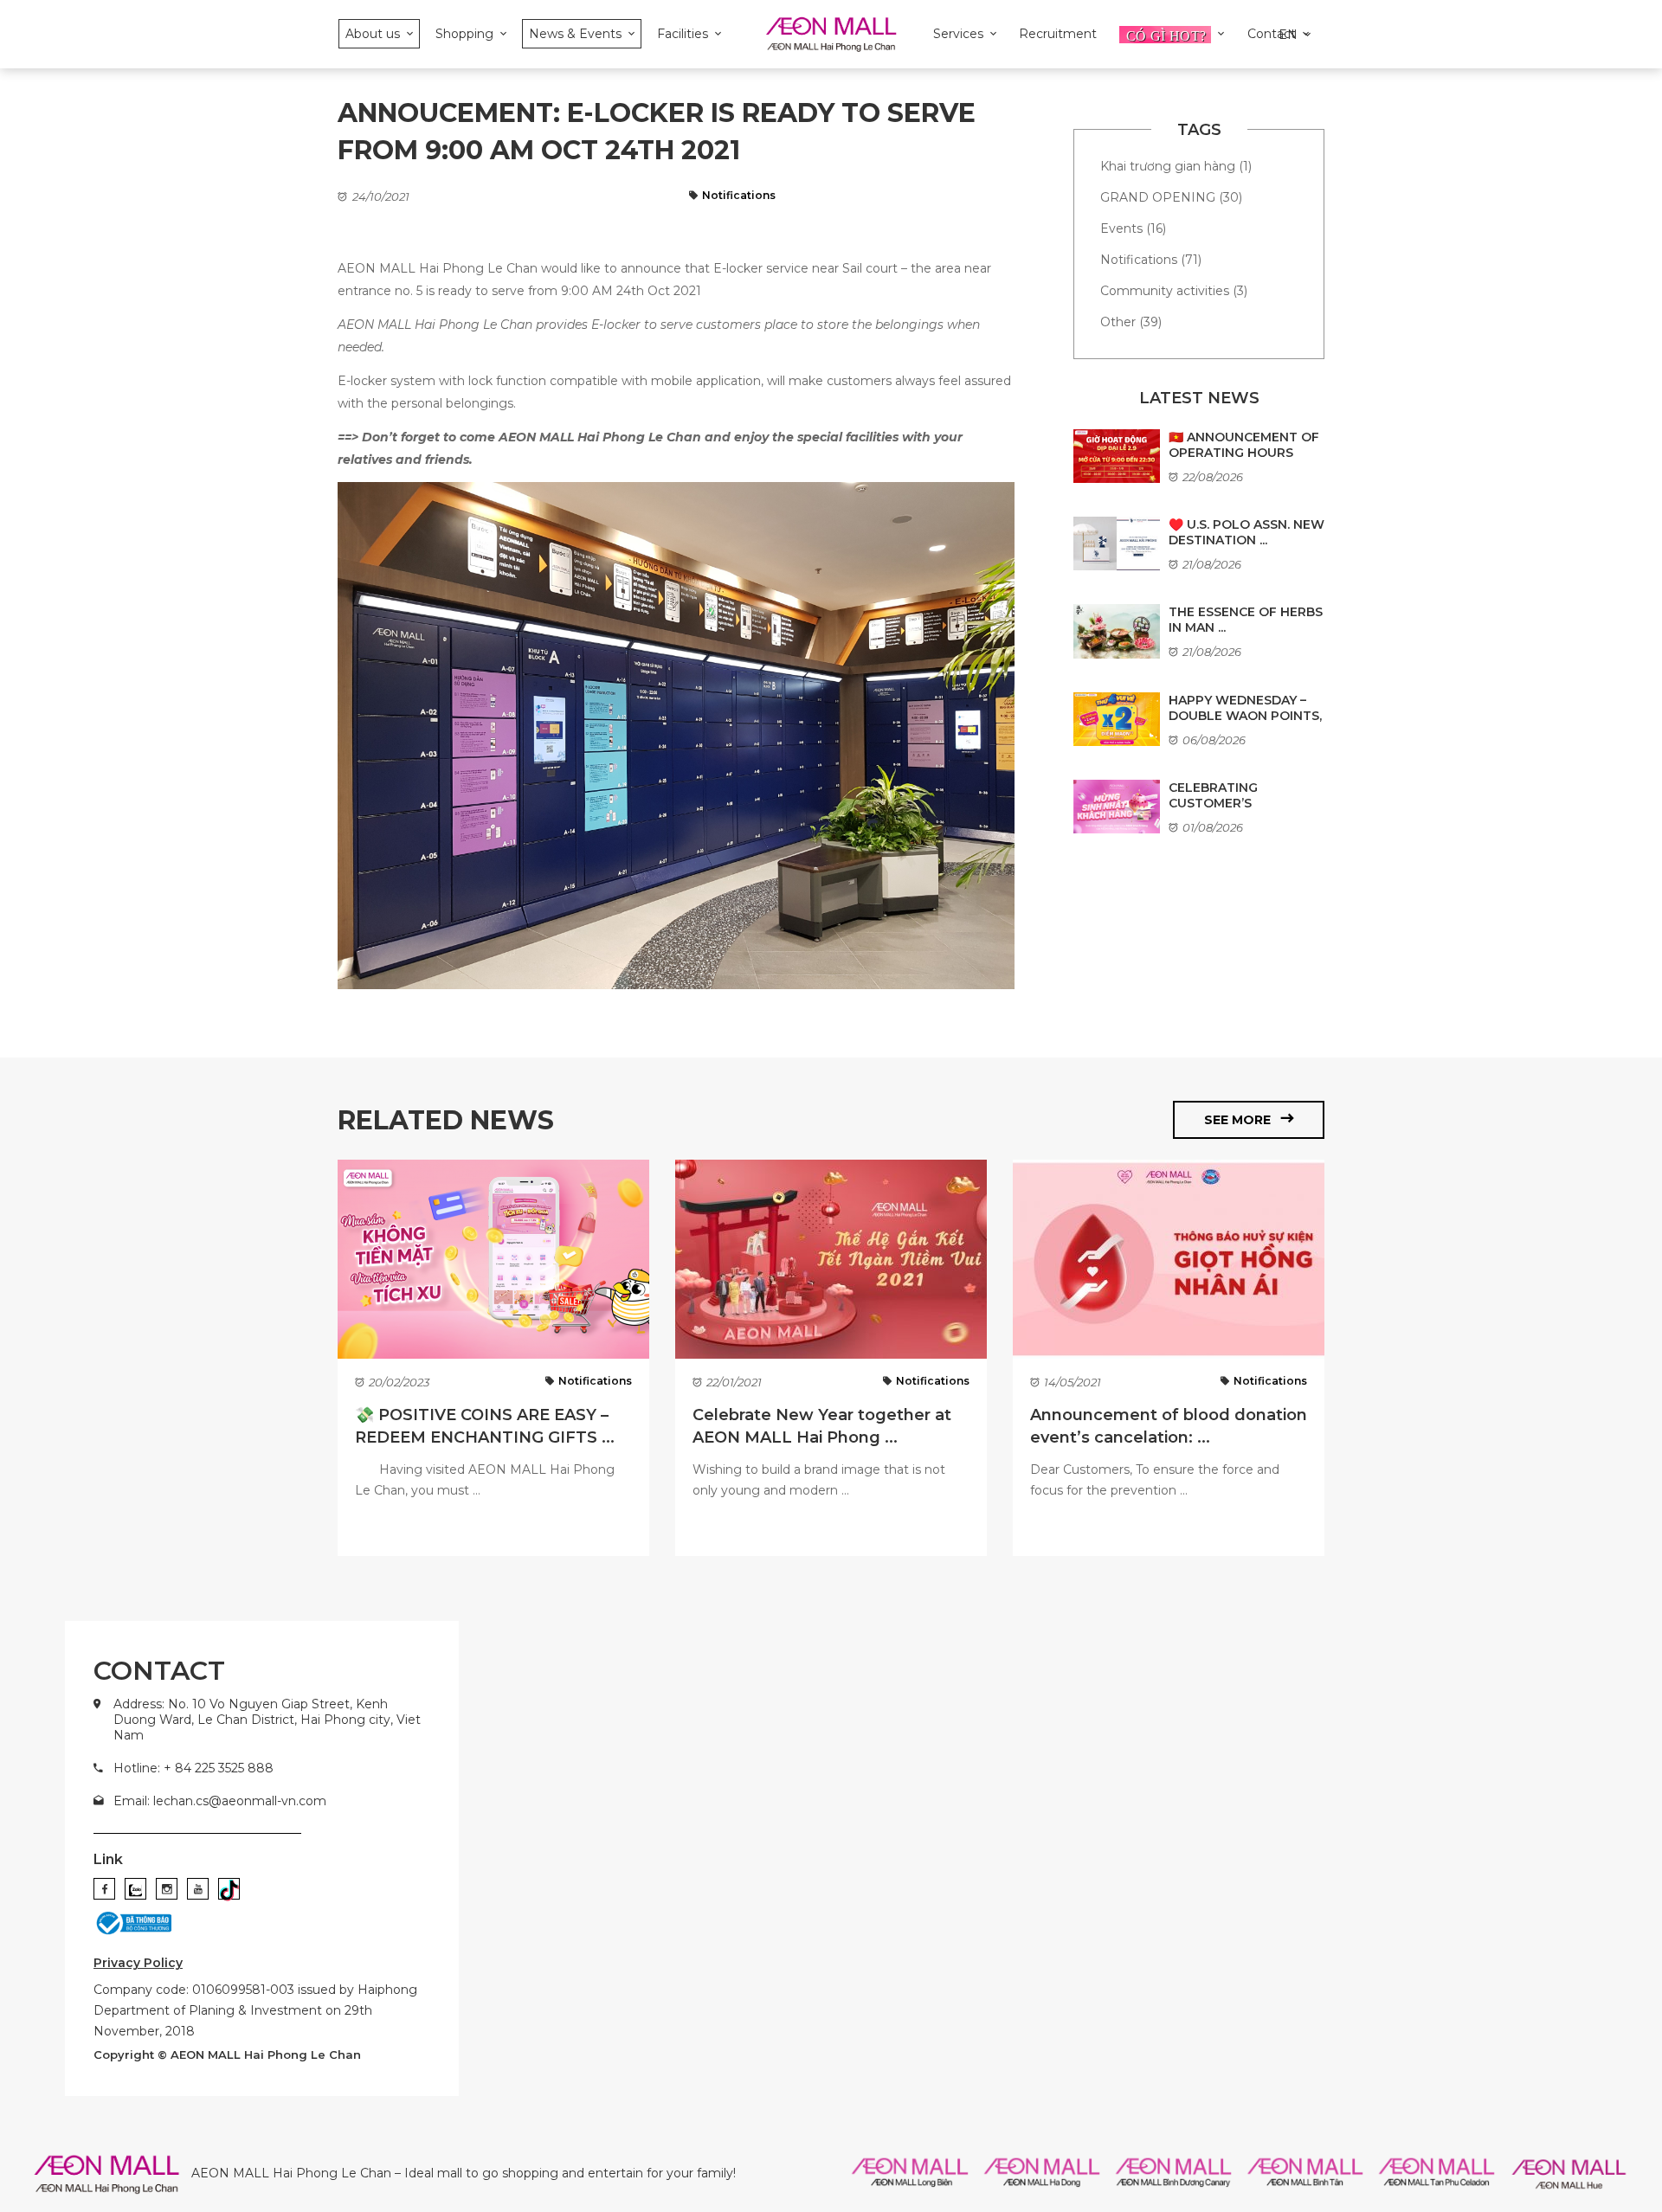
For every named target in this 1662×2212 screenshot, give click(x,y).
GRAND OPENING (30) (1171, 197)
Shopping (464, 34)
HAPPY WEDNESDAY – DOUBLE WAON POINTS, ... (1245, 716)
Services (958, 34)
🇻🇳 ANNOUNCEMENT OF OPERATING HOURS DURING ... (1244, 453)
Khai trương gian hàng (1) (1176, 166)
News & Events (575, 34)
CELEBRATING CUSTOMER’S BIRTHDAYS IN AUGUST (1241, 803)
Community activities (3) (1174, 291)
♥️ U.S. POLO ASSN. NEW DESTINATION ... (1246, 532)
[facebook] (104, 1889)
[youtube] (198, 1889)
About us (373, 34)
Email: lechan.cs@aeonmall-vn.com (220, 1801)
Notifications (739, 195)
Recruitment (1058, 34)
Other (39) (1131, 322)
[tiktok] (229, 1889)
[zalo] (135, 1889)
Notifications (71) (1151, 260)
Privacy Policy (138, 1963)
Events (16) (1133, 228)
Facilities (683, 34)
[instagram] (167, 1889)
